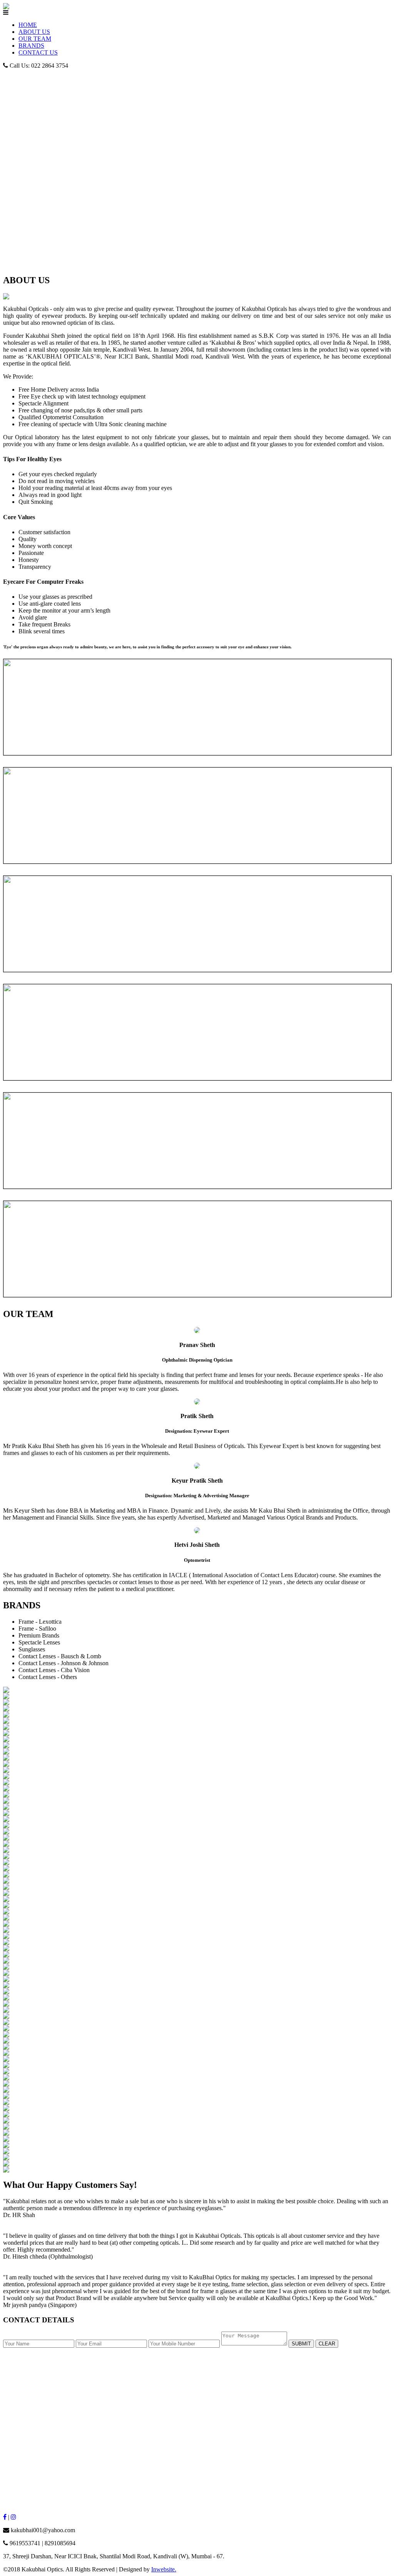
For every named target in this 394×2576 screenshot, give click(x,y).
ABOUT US (34, 32)
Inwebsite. (164, 2569)
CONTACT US (38, 52)
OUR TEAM (35, 39)
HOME (28, 25)
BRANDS (31, 46)
